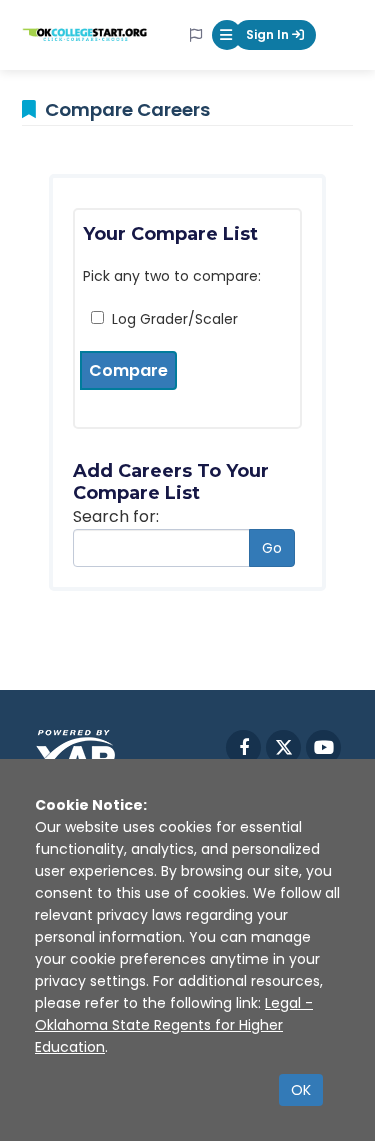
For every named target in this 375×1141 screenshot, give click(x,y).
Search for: (116, 516)
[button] (227, 35)
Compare (128, 370)
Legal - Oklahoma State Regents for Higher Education (174, 1025)
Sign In (269, 34)
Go (272, 548)
